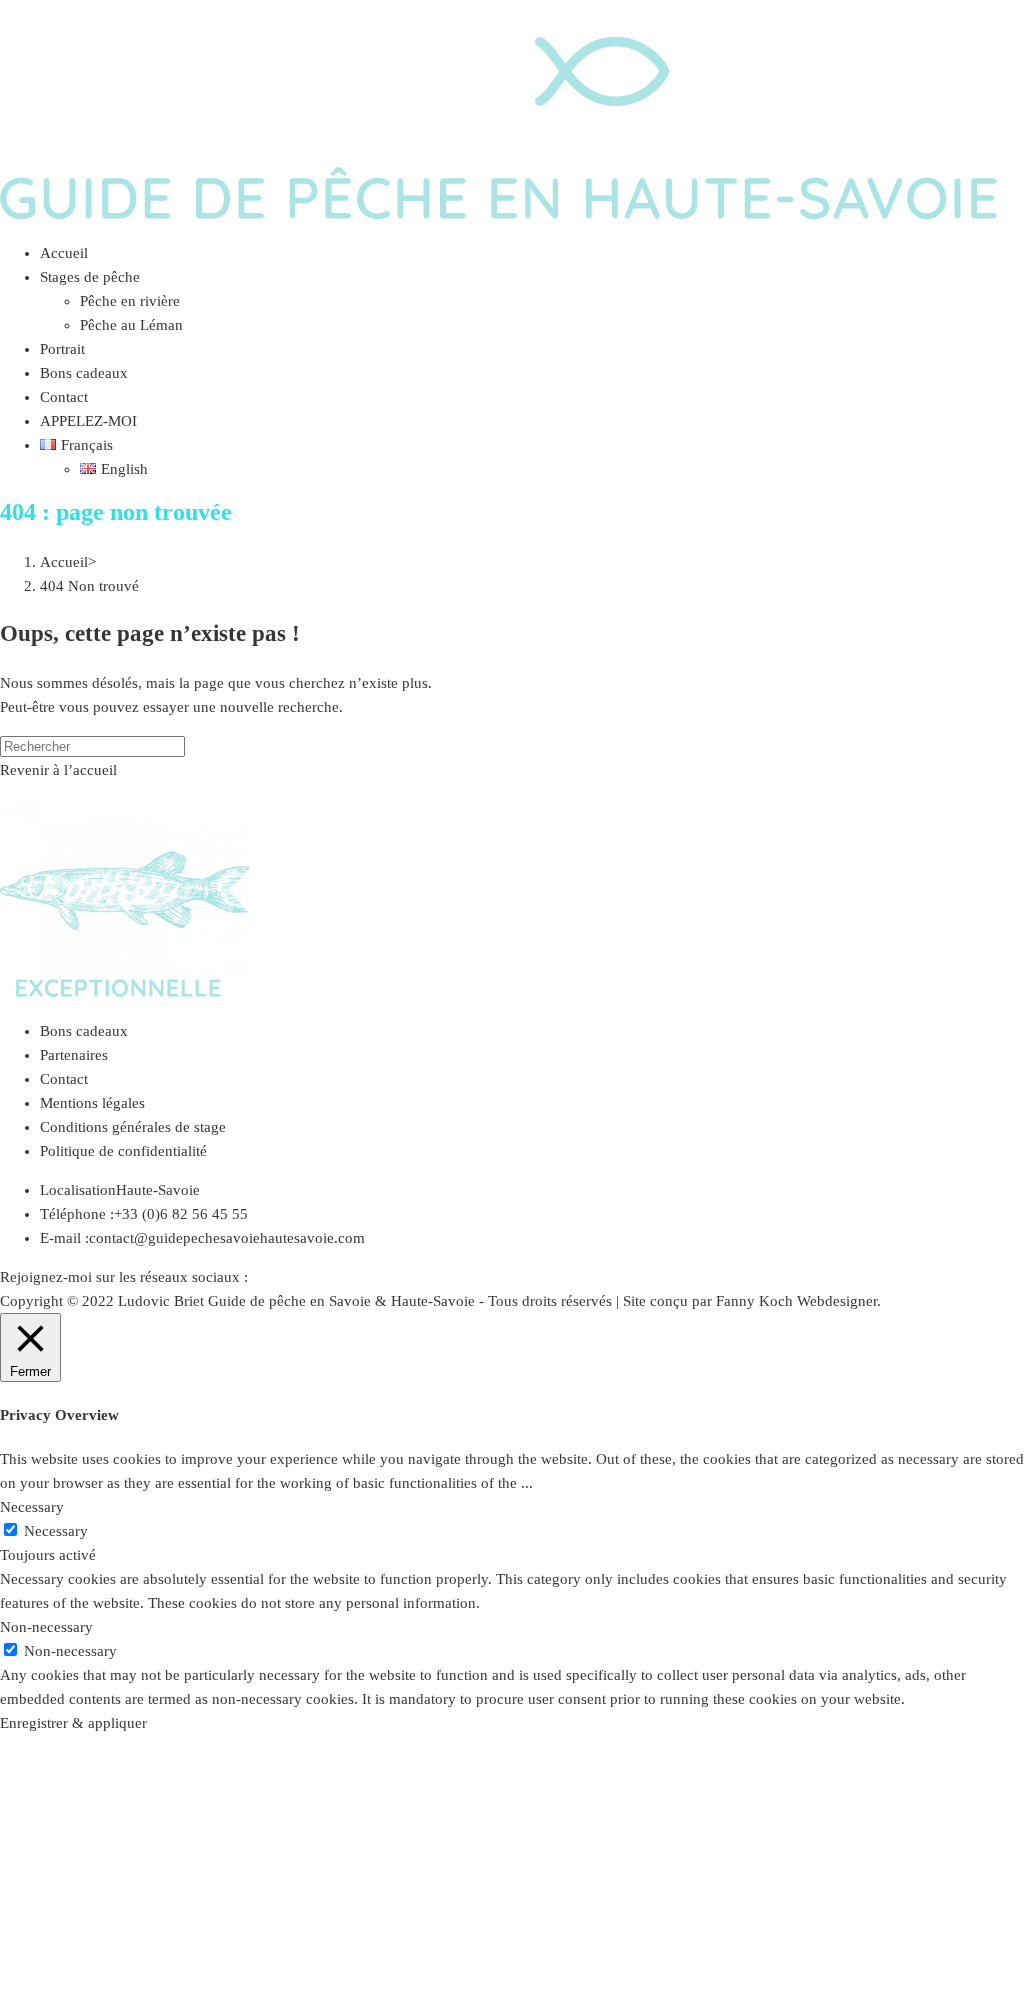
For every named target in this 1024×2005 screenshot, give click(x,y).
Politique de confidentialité (123, 1151)
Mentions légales (92, 1103)
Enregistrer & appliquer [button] (73, 1723)
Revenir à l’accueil (58, 770)
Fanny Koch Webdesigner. (798, 1301)
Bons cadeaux (84, 1031)
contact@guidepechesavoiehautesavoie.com (227, 1238)
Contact (64, 1079)
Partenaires (74, 1055)
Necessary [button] (32, 1507)
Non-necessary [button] (46, 1627)
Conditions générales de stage (133, 1127)
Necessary (56, 1531)
